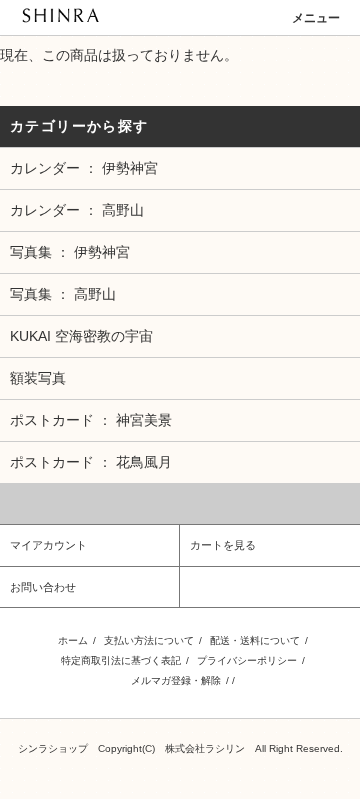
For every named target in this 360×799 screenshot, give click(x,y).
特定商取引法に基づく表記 (121, 660)
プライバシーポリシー (247, 660)
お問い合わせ (43, 587)
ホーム (73, 640)
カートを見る (223, 545)
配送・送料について (255, 640)
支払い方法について (149, 640)
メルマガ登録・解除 (176, 680)
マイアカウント (48, 545)
